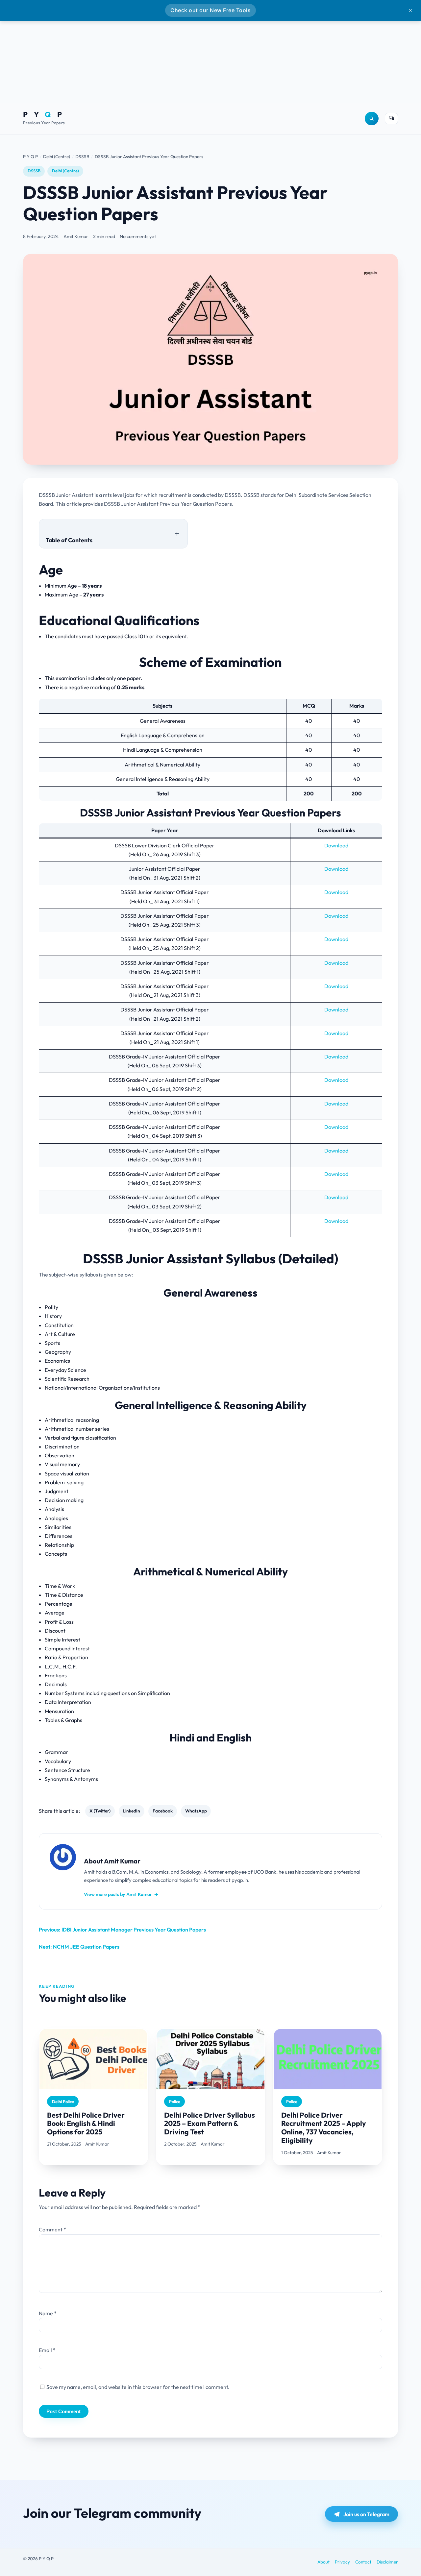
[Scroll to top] (401, 2557)
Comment (52, 2229)
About (323, 2562)
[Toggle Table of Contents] (177, 533)
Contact (363, 2562)
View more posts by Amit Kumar (121, 1894)
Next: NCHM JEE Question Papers (79, 1947)
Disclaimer (387, 2562)
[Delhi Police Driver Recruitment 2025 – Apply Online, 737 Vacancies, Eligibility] (328, 2059)
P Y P (44, 115)
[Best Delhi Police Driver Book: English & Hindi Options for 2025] (93, 2059)
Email (47, 2350)
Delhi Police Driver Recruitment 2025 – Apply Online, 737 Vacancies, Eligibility (324, 2128)
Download (336, 845)
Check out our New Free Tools (210, 10)
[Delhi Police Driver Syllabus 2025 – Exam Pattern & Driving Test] (210, 2059)
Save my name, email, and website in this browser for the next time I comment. (138, 2387)
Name (48, 2313)
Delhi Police (63, 2102)
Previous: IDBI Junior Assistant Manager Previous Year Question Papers (122, 1930)
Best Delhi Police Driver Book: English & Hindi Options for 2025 (86, 2124)
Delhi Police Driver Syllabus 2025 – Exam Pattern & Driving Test (210, 2124)
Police (175, 2102)
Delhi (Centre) (65, 171)
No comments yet (138, 236)
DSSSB (34, 171)
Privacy (342, 2562)
